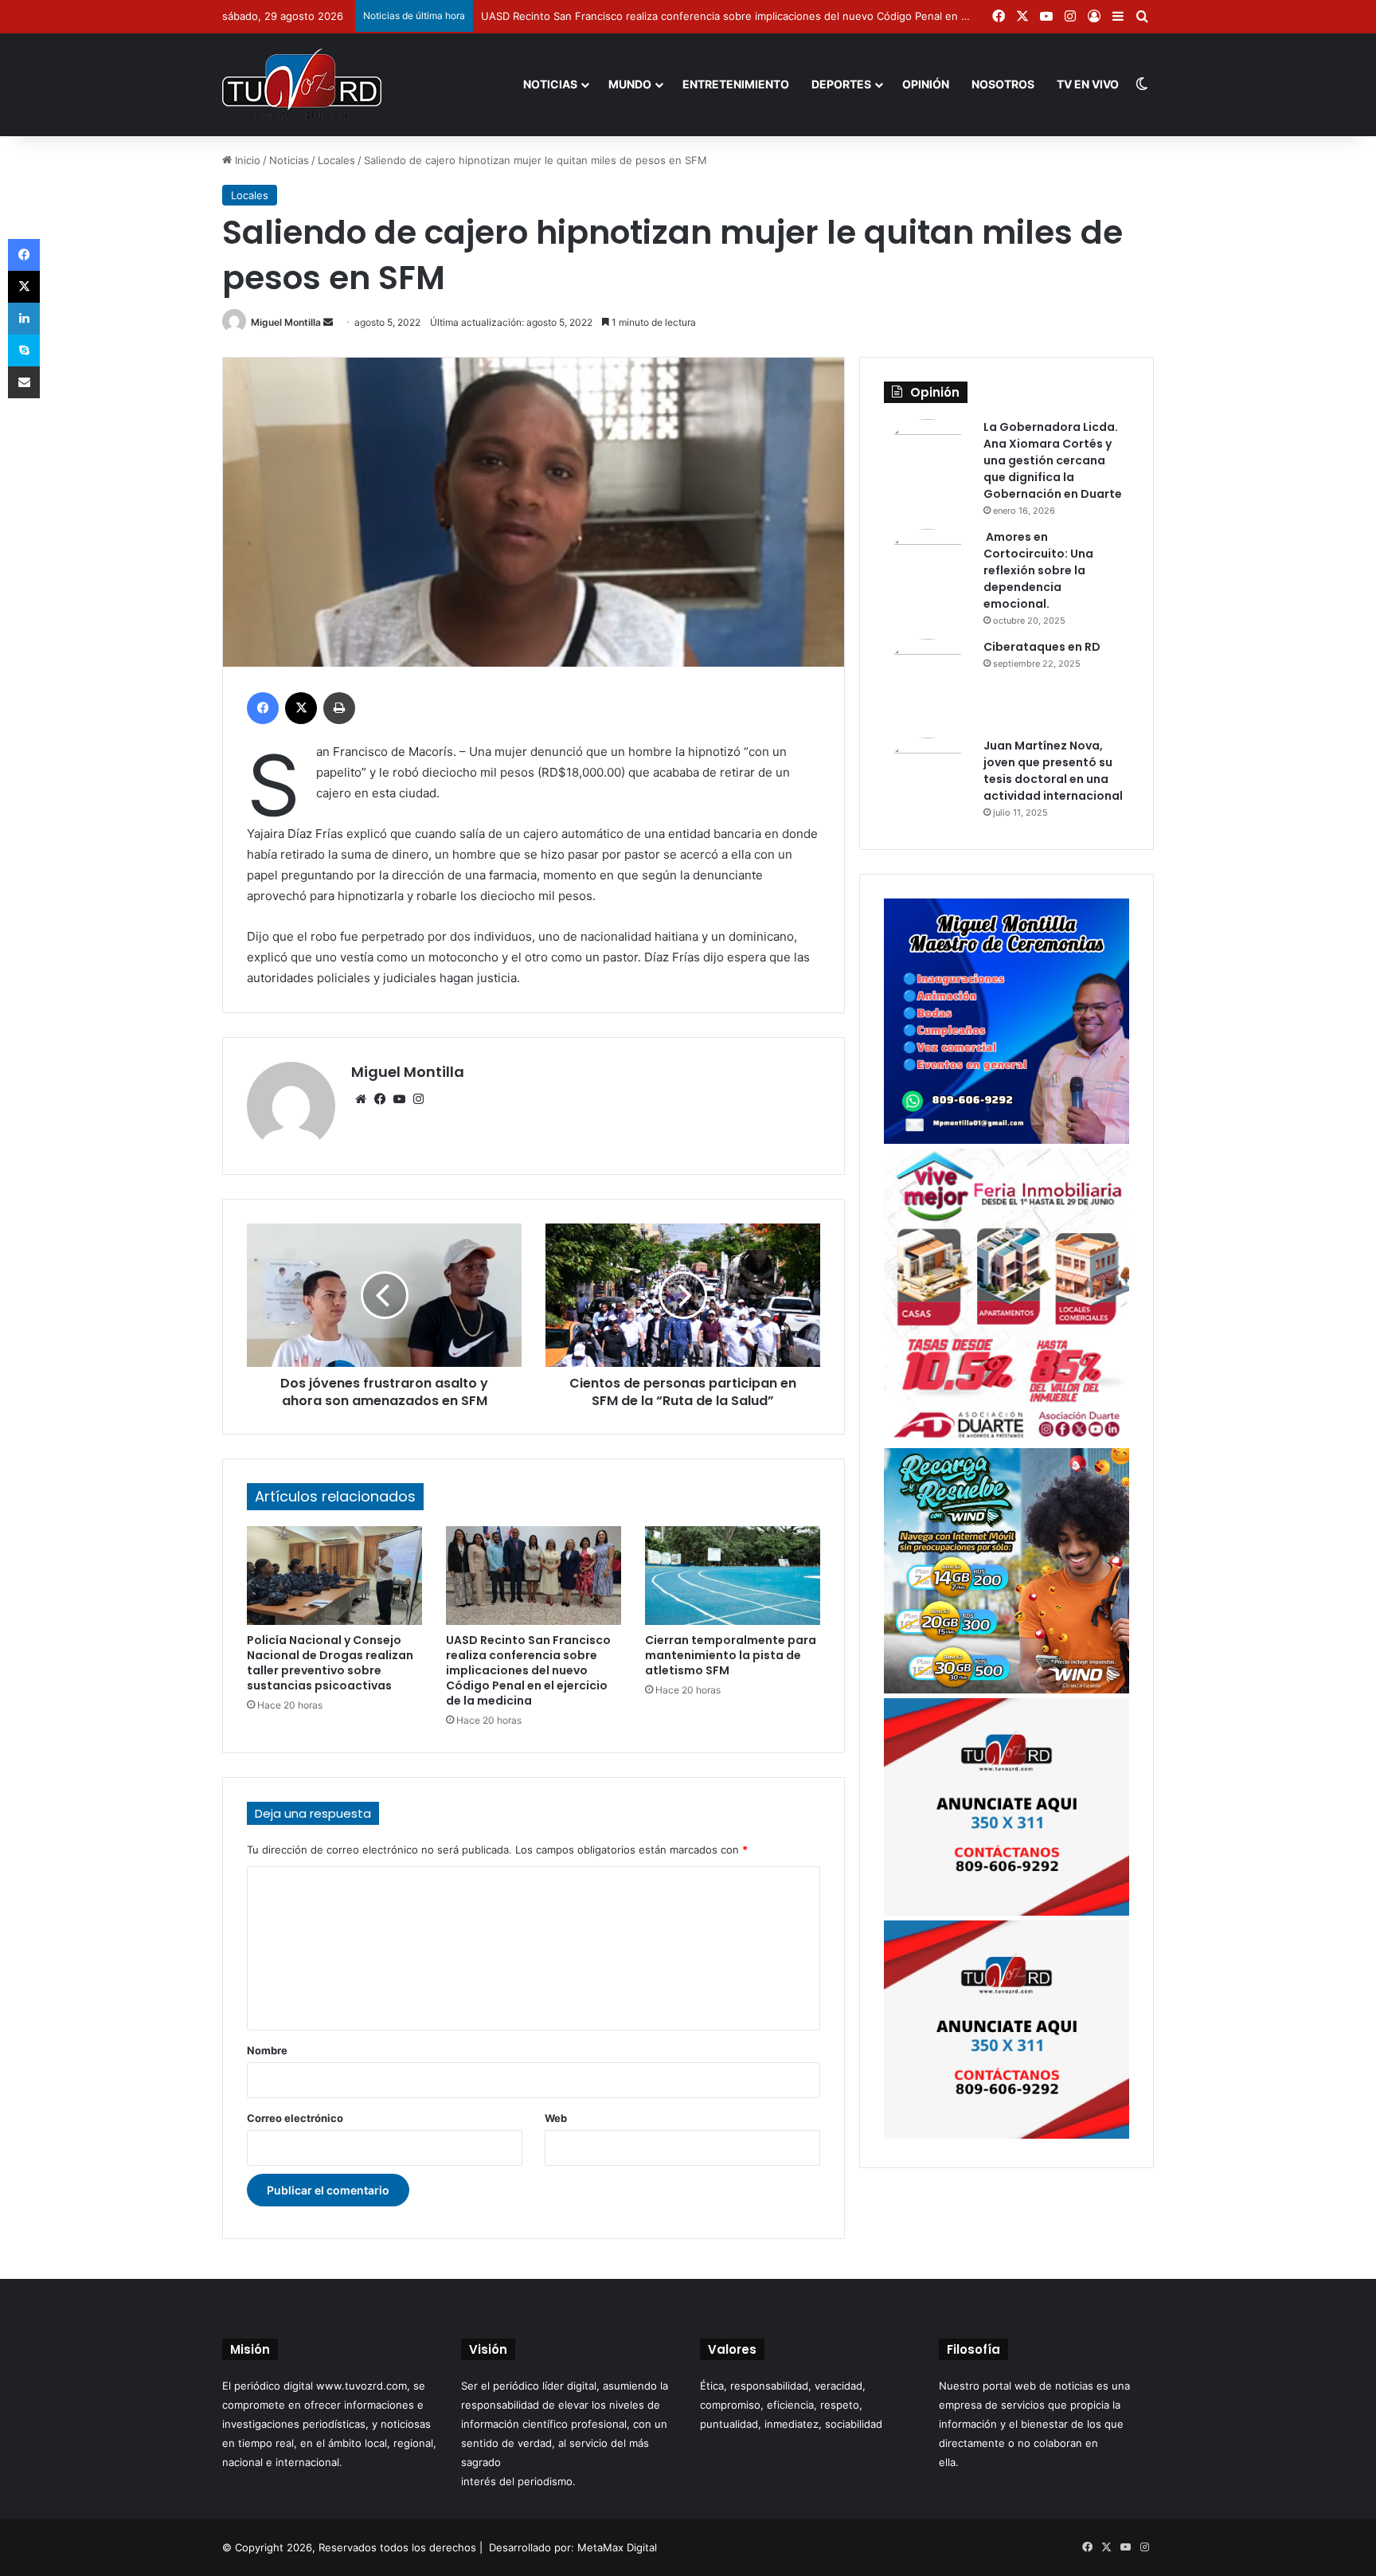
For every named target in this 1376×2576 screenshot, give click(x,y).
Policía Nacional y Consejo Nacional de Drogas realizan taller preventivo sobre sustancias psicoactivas (330, 1663)
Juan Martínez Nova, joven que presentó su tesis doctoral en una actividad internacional (1053, 771)
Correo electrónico (295, 2118)
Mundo (630, 84)
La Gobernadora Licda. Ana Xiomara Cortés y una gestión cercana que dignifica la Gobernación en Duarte (1053, 460)
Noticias (550, 84)
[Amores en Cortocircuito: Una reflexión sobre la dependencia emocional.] (928, 573)
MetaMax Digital (617, 2547)
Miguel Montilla (286, 322)
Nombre (267, 2050)
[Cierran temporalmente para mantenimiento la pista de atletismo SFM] (733, 1576)
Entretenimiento (736, 84)
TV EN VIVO (1088, 84)
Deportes (841, 84)
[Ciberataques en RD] (928, 683)
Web (556, 2118)
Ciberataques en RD (1042, 647)
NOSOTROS (1003, 84)
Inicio (246, 160)
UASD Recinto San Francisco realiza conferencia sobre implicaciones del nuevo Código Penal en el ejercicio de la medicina (785, 16)
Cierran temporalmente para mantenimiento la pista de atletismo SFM (731, 1655)
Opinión (926, 84)
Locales (336, 160)
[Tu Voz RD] (302, 84)
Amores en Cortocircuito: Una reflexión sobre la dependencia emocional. (1038, 570)
